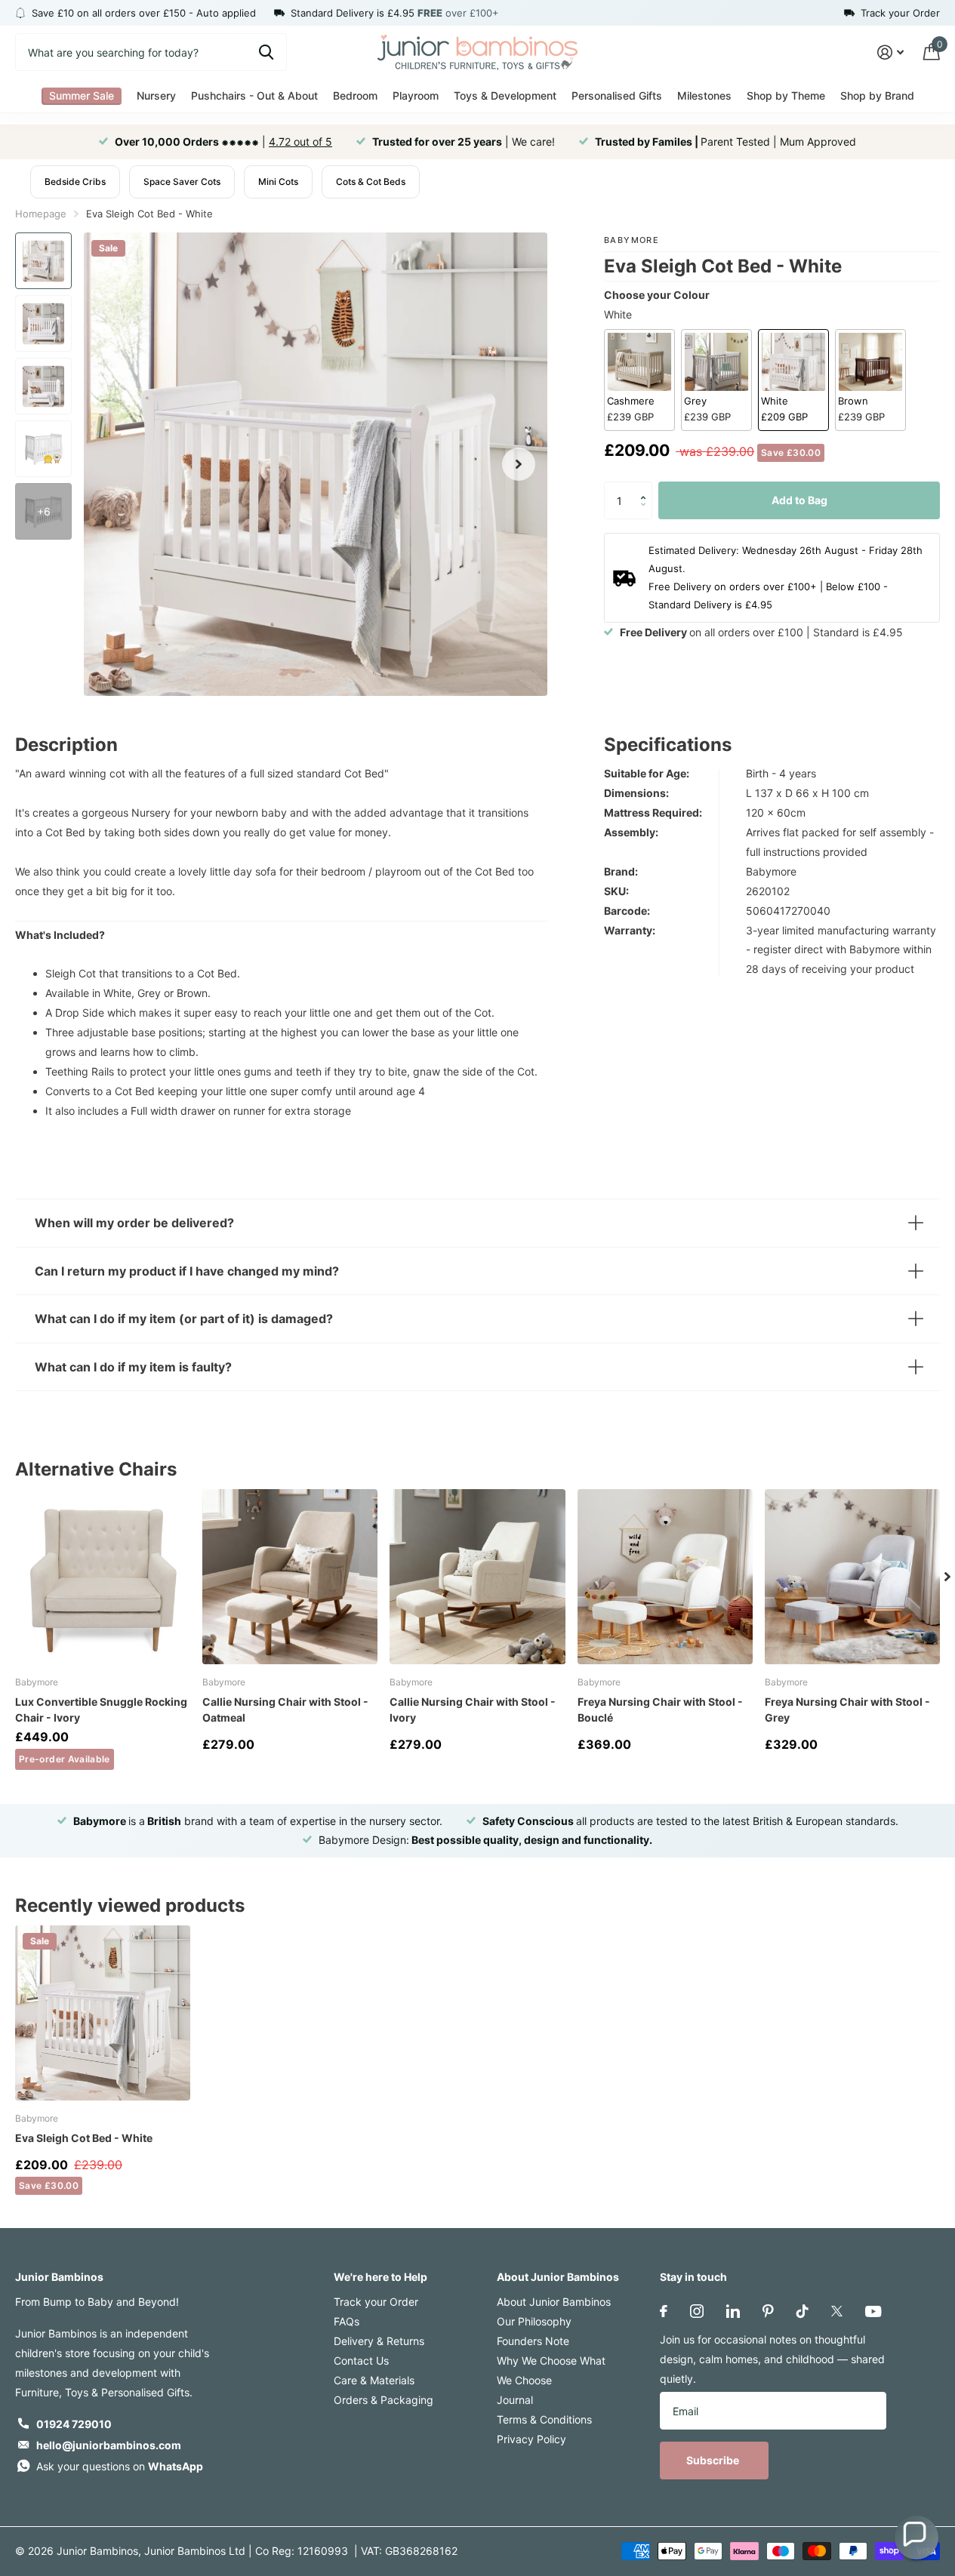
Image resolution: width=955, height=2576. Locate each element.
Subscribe (714, 2460)
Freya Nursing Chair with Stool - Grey (847, 1710)
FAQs (347, 2321)
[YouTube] (873, 2311)
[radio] (639, 380)
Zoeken (266, 52)
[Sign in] (890, 52)
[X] (837, 2311)
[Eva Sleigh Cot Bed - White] (103, 2013)
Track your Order (376, 2302)
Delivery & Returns (379, 2341)
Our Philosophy (534, 2321)
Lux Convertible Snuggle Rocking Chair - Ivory (101, 1710)
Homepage (41, 214)
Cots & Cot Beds (371, 182)
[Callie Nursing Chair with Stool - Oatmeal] (290, 1577)
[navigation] (43, 261)
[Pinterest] (768, 2311)
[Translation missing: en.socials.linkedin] (733, 2311)
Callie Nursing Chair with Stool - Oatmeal (285, 1710)
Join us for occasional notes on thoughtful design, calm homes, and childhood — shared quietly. (772, 2359)
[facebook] (664, 2311)
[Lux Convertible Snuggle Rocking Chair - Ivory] (103, 1577)
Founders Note (533, 2341)
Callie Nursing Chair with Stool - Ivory (473, 1710)
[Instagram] (697, 2311)
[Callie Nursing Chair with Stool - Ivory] (477, 1577)
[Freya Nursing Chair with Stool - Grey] (852, 1577)
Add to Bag (799, 500)
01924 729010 (74, 2424)
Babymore (632, 240)
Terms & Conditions (544, 2419)
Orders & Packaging (384, 2400)
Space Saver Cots (182, 182)
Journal (515, 2400)
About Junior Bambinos (558, 2277)
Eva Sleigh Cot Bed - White (84, 2138)
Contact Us (361, 2361)
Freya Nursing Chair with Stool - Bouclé (660, 1710)
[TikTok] (803, 2311)
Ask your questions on (120, 2466)
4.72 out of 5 (300, 142)
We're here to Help (380, 2277)
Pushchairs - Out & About (254, 95)
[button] (647, 487)
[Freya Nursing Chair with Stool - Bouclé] (665, 1577)
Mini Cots (278, 182)
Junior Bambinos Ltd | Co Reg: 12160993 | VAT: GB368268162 (301, 2551)
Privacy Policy (531, 2439)
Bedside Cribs (75, 182)
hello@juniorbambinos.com (109, 2445)
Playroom (416, 95)
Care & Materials (374, 2380)
